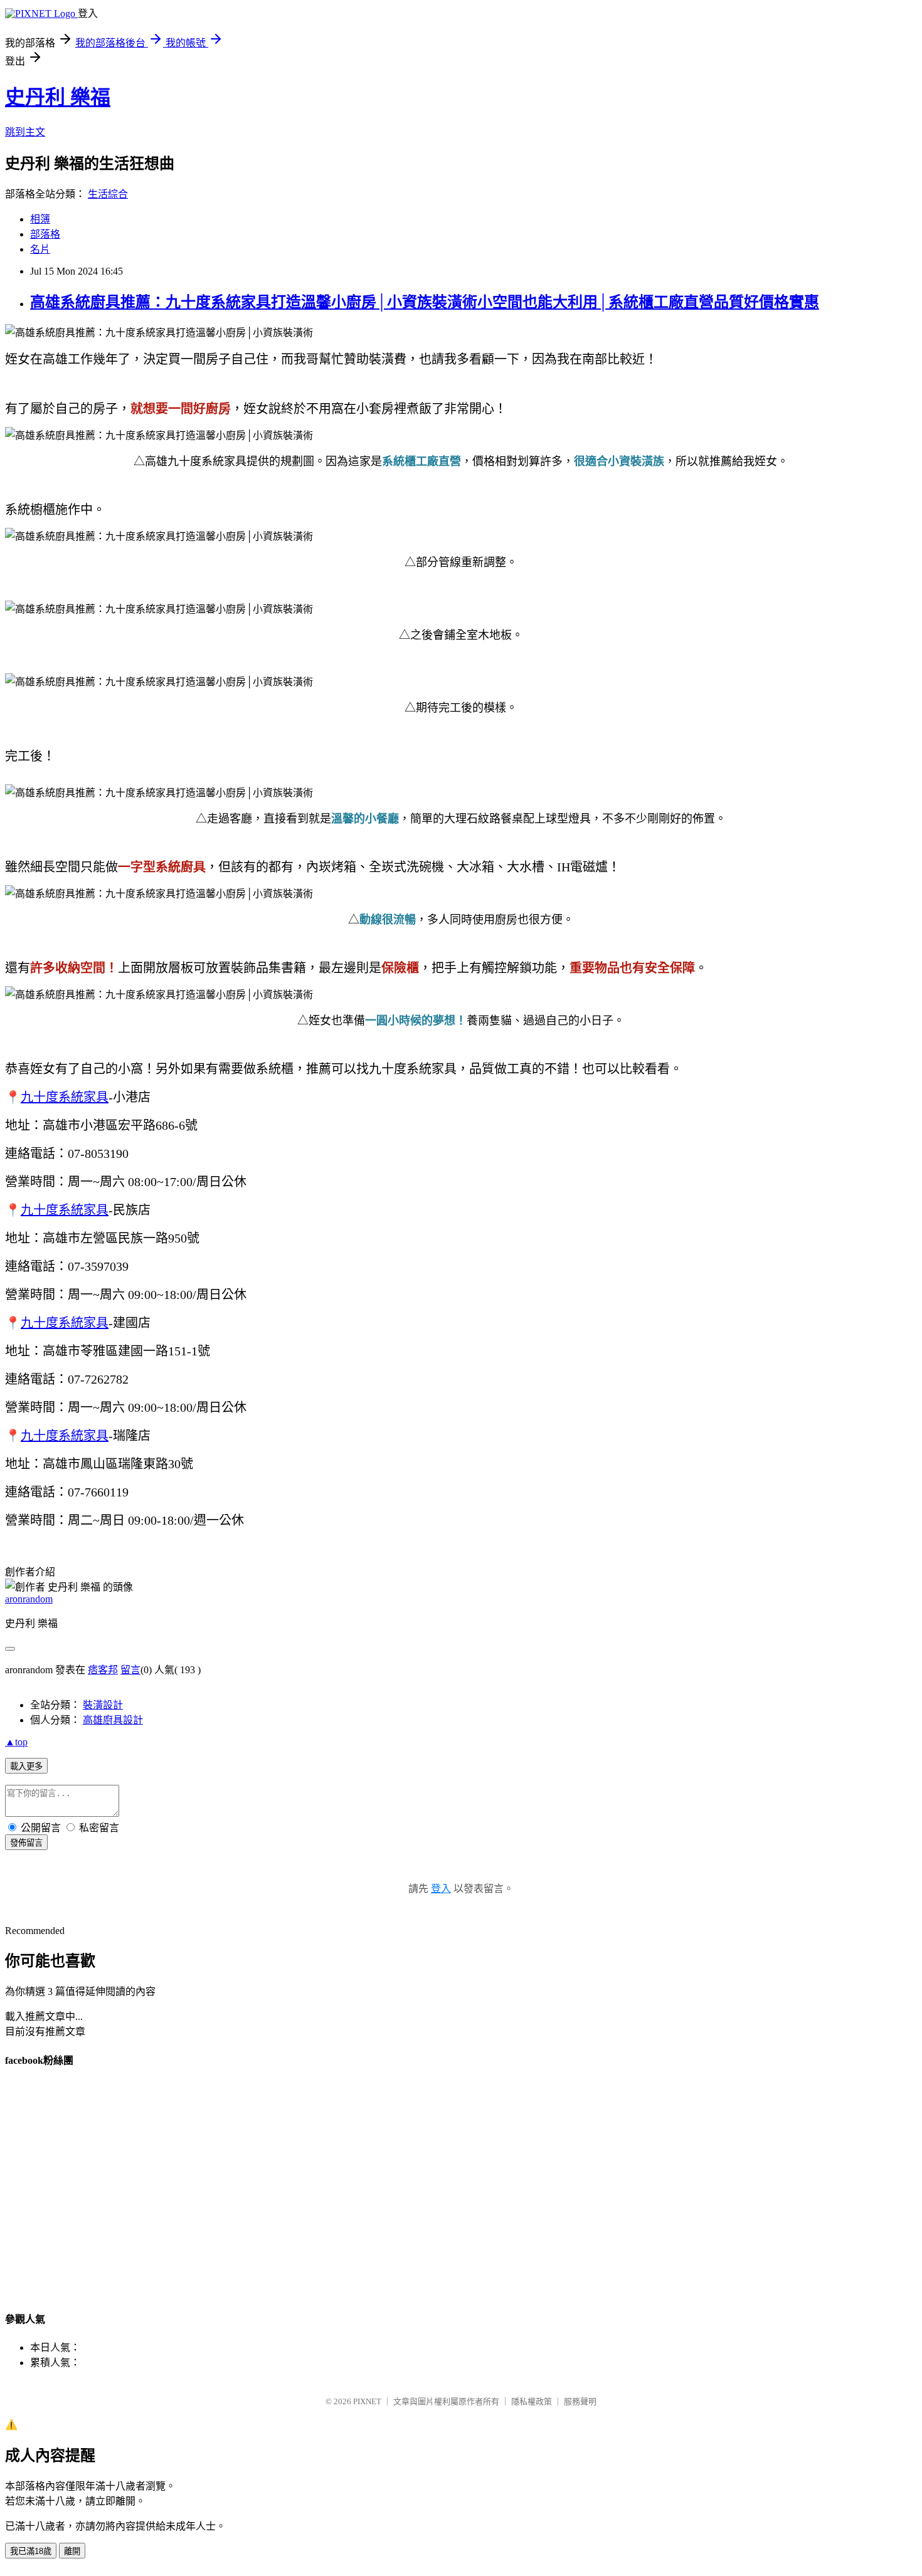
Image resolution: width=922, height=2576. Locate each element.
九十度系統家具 (65, 1097)
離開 (72, 2551)
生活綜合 (108, 194)
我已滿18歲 (31, 2551)
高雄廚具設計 (113, 1720)
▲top (16, 1742)
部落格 (45, 234)
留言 (130, 1670)
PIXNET (367, 2401)
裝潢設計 (103, 1705)
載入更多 (26, 1766)
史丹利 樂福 (58, 97)
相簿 (40, 219)
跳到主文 (25, 132)
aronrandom (29, 1599)
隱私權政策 (532, 2401)
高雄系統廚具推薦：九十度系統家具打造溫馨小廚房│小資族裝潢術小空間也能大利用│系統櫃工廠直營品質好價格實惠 (425, 302)
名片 (40, 249)
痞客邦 (103, 1670)
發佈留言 (26, 1843)
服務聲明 (580, 2401)
